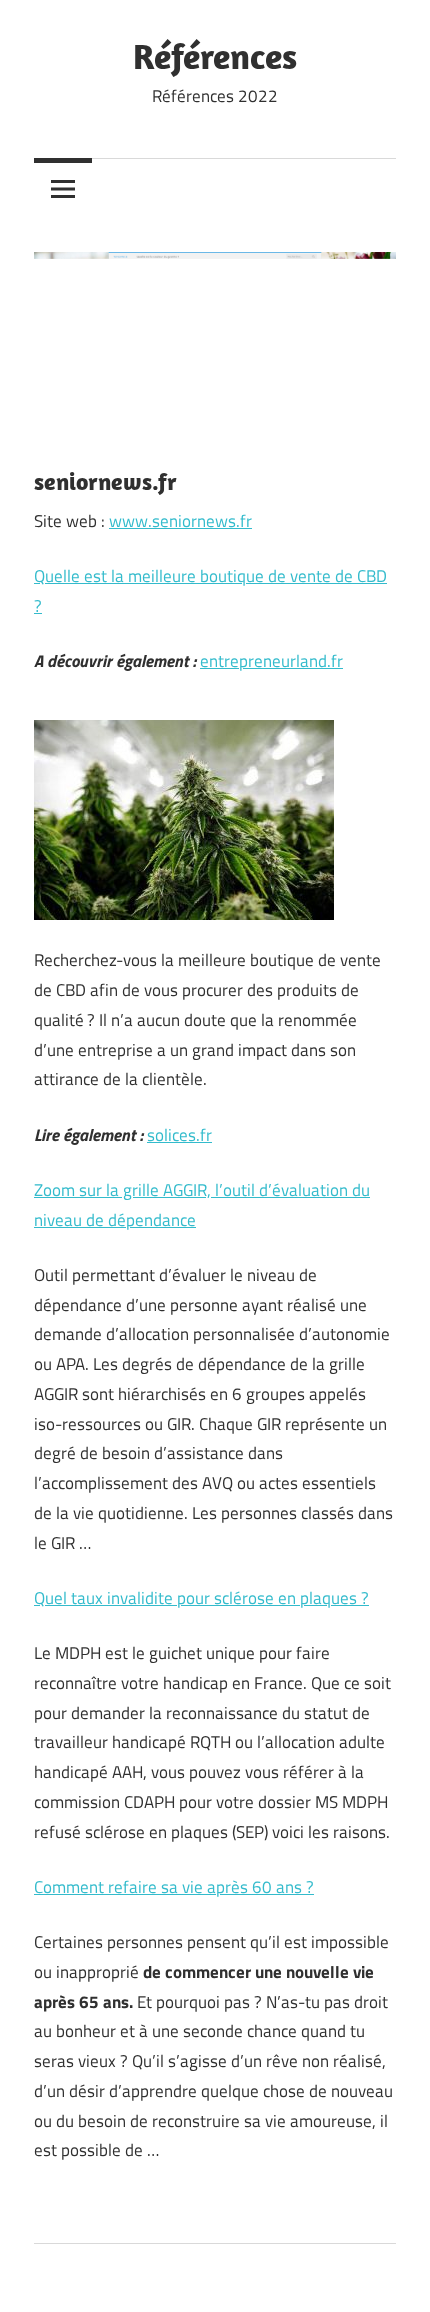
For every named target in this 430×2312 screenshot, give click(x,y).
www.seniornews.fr (180, 521)
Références (215, 55)
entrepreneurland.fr (271, 661)
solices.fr (179, 1135)
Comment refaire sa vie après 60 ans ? (174, 1887)
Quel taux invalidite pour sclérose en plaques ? (201, 1598)
